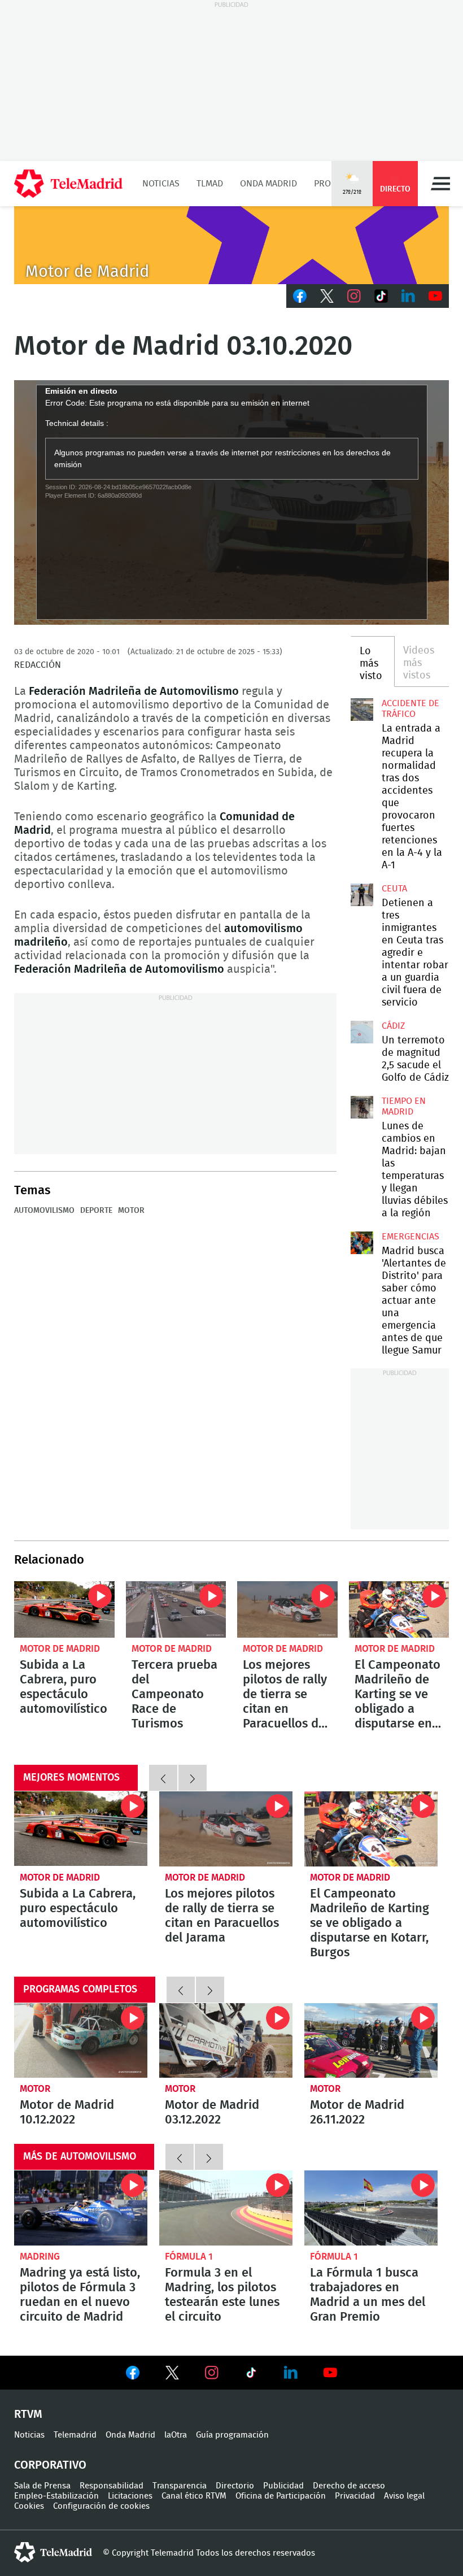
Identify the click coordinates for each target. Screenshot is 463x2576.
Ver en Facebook (133, 2375)
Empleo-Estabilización (56, 2496)
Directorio (235, 2486)
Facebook (300, 296)
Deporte (96, 1211)
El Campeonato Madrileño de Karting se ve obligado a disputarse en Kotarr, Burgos (399, 1609)
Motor (35, 2089)
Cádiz (393, 1026)
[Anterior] (163, 1778)
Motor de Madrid (60, 1649)
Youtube (435, 296)
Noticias (161, 184)
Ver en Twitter (172, 2375)
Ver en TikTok (251, 2375)
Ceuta (394, 889)
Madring (40, 2257)
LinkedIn (408, 296)
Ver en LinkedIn (291, 2373)
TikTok (381, 296)
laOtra (176, 2435)
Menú (440, 184)
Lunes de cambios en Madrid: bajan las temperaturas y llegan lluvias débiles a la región (362, 1107)
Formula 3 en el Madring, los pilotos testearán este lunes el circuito (226, 2208)
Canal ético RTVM (194, 2496)
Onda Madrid (268, 184)
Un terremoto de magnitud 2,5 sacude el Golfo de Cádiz (362, 1032)
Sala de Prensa (42, 2486)
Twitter (327, 296)
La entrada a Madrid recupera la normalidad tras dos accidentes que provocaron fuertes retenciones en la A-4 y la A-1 (362, 710)
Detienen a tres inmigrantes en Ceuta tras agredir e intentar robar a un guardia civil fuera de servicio (362, 895)
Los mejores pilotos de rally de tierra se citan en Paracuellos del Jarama (287, 1609)
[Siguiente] (193, 1778)
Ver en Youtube (330, 2373)
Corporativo (50, 2465)
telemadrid (53, 2552)
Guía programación (232, 2435)
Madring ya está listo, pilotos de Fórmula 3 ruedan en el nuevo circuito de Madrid (81, 2208)
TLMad (210, 184)
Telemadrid (75, 2435)
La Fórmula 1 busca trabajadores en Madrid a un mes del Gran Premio (371, 2208)
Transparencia (180, 2486)
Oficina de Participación (281, 2496)
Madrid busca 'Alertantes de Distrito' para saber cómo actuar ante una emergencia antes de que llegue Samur (362, 1243)
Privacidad (355, 2496)
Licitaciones (130, 2496)
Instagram (354, 296)
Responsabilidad (112, 2486)
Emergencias (410, 1237)
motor (131, 1211)
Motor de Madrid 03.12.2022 (226, 2041)
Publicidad (283, 2486)
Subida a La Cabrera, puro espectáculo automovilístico (64, 1609)
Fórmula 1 (189, 2257)
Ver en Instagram (212, 2373)
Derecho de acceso (349, 2486)
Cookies (29, 2506)
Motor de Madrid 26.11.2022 (371, 2041)
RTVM (28, 2414)
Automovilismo (44, 1211)
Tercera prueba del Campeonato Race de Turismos (176, 1609)
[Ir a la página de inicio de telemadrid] (68, 184)
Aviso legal (404, 2496)
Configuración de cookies (101, 2506)
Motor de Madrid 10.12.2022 (81, 2041)
